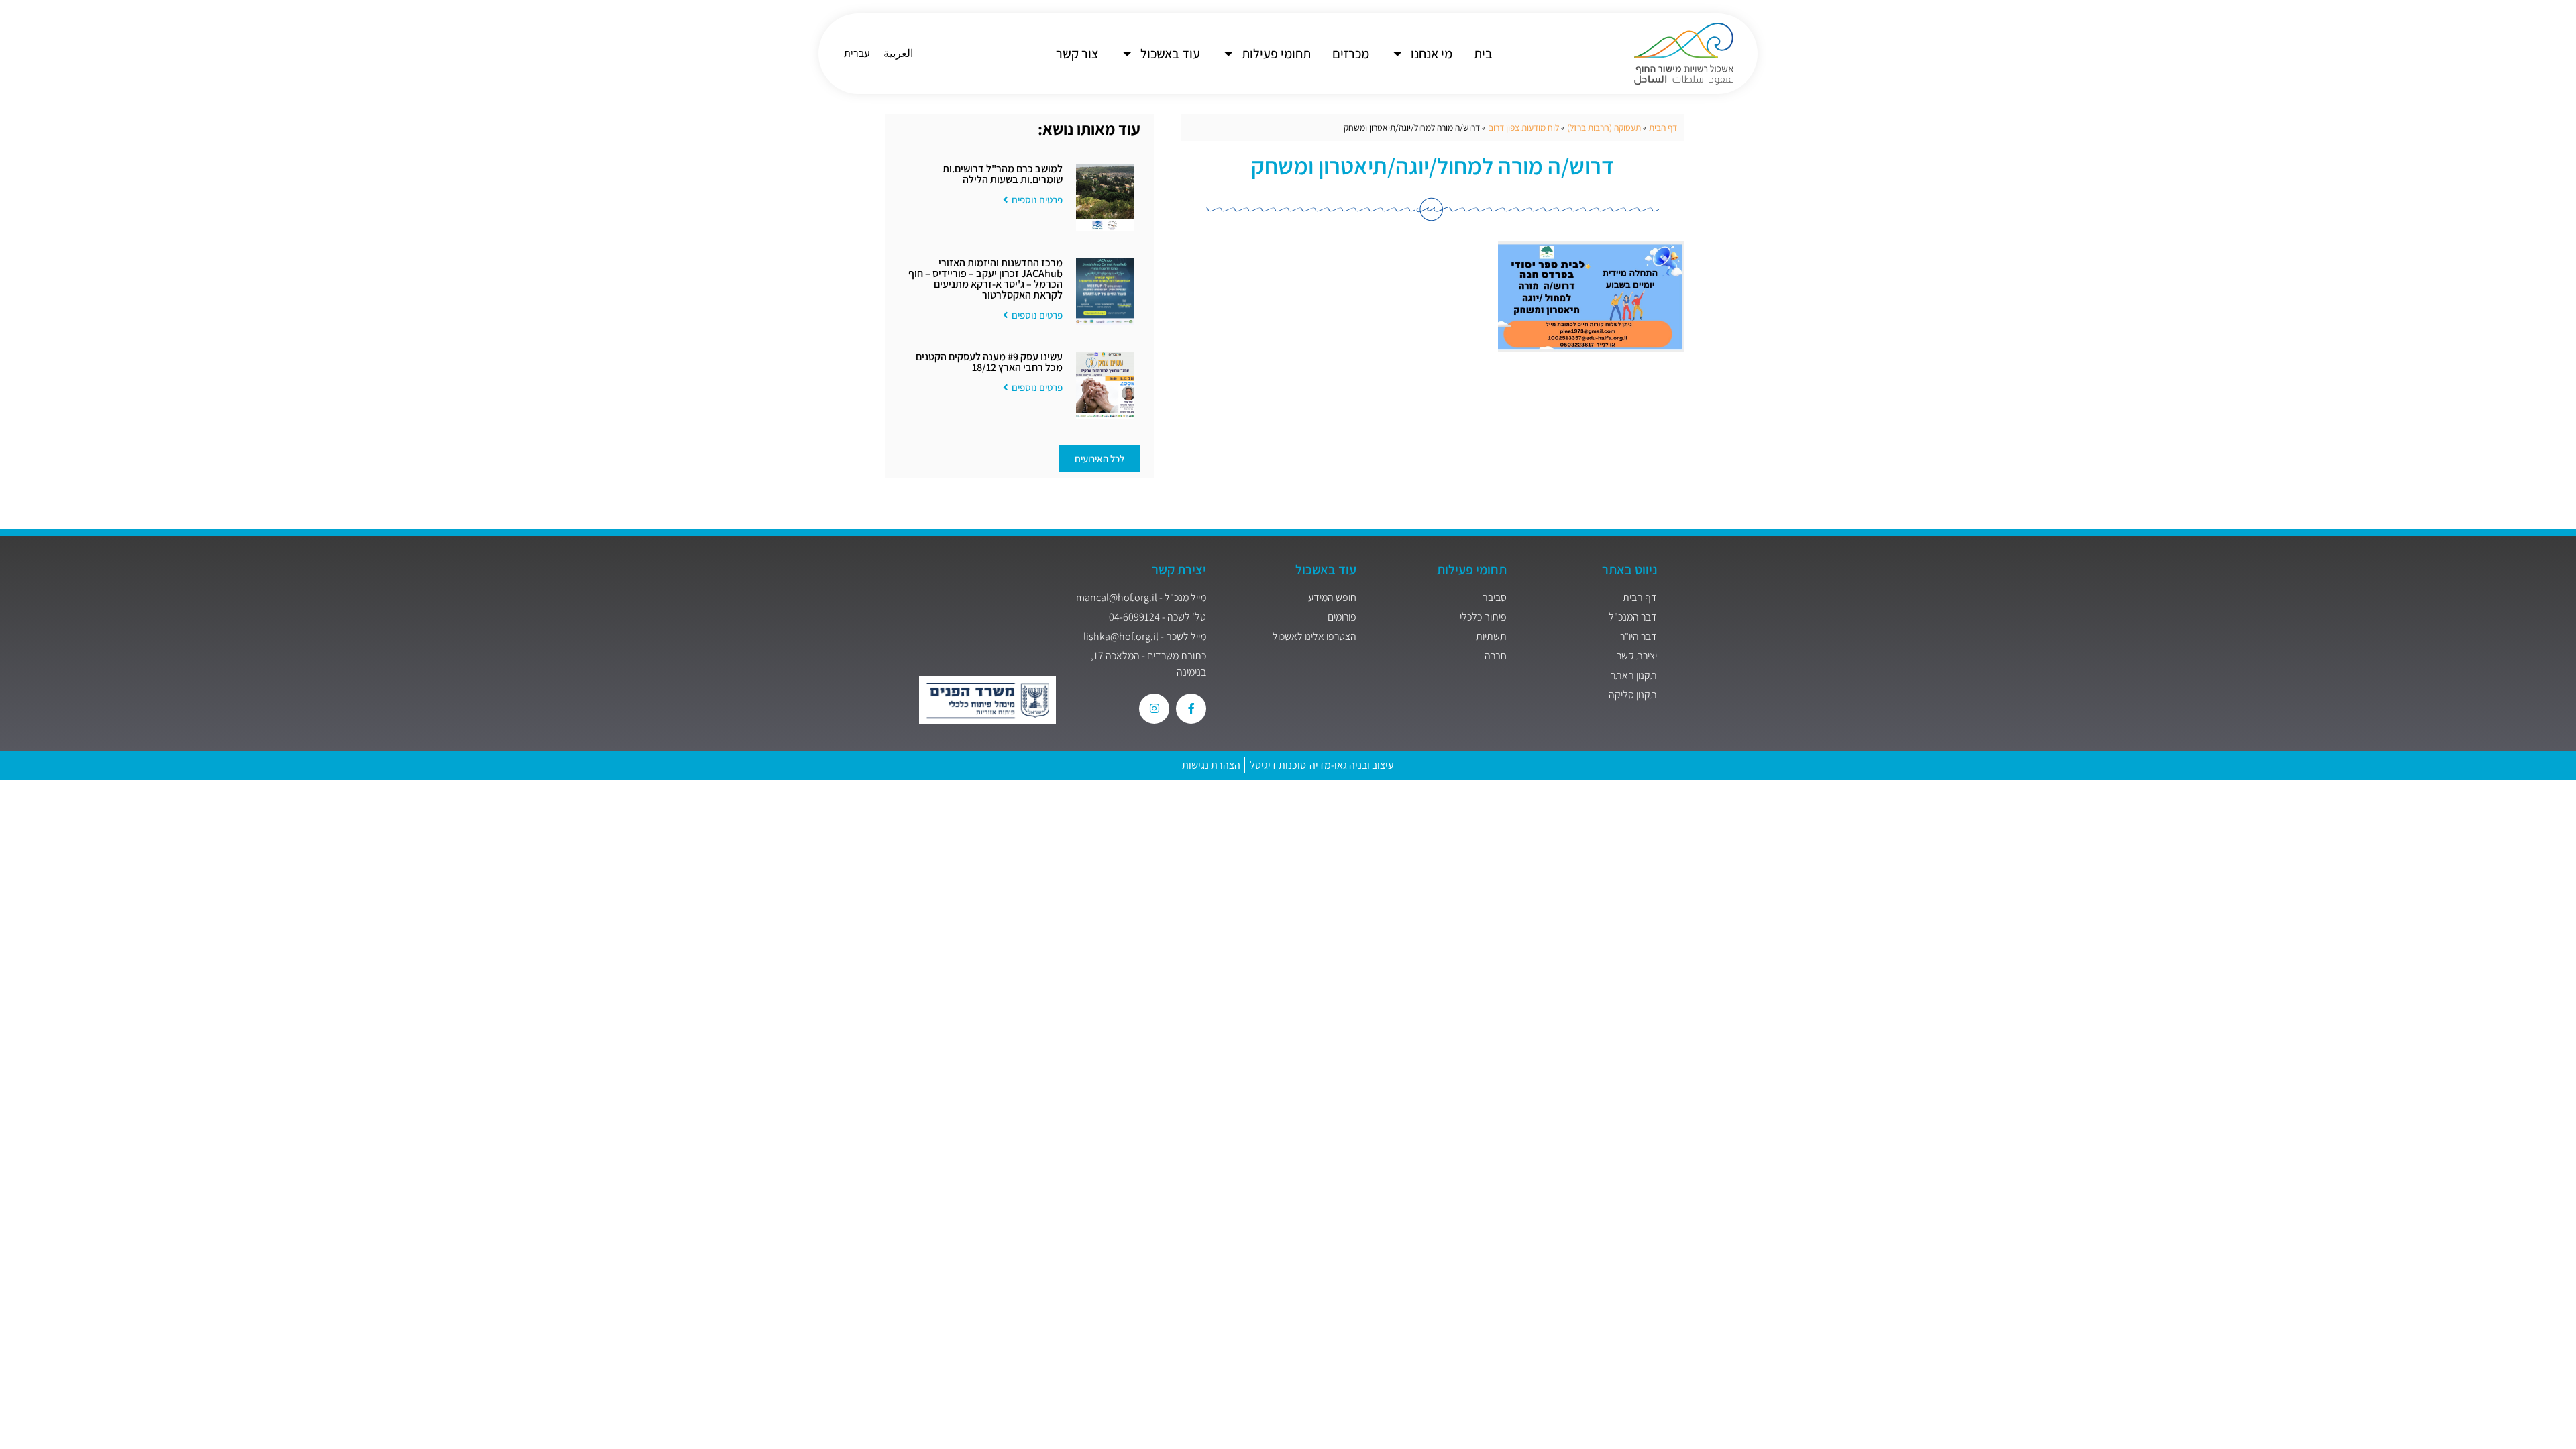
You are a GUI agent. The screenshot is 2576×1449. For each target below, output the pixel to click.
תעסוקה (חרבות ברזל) (1604, 127)
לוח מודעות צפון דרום (1523, 127)
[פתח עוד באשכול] (1127, 54)
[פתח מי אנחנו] (1397, 54)
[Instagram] (1154, 709)
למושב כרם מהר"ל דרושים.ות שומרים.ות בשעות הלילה (1003, 174)
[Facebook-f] (1191, 709)
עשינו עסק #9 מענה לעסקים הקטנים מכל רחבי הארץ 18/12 (989, 362)
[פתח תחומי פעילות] (1228, 54)
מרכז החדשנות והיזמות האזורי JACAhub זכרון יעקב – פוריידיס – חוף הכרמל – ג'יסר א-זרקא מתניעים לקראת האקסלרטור (985, 279)
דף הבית (1663, 127)
